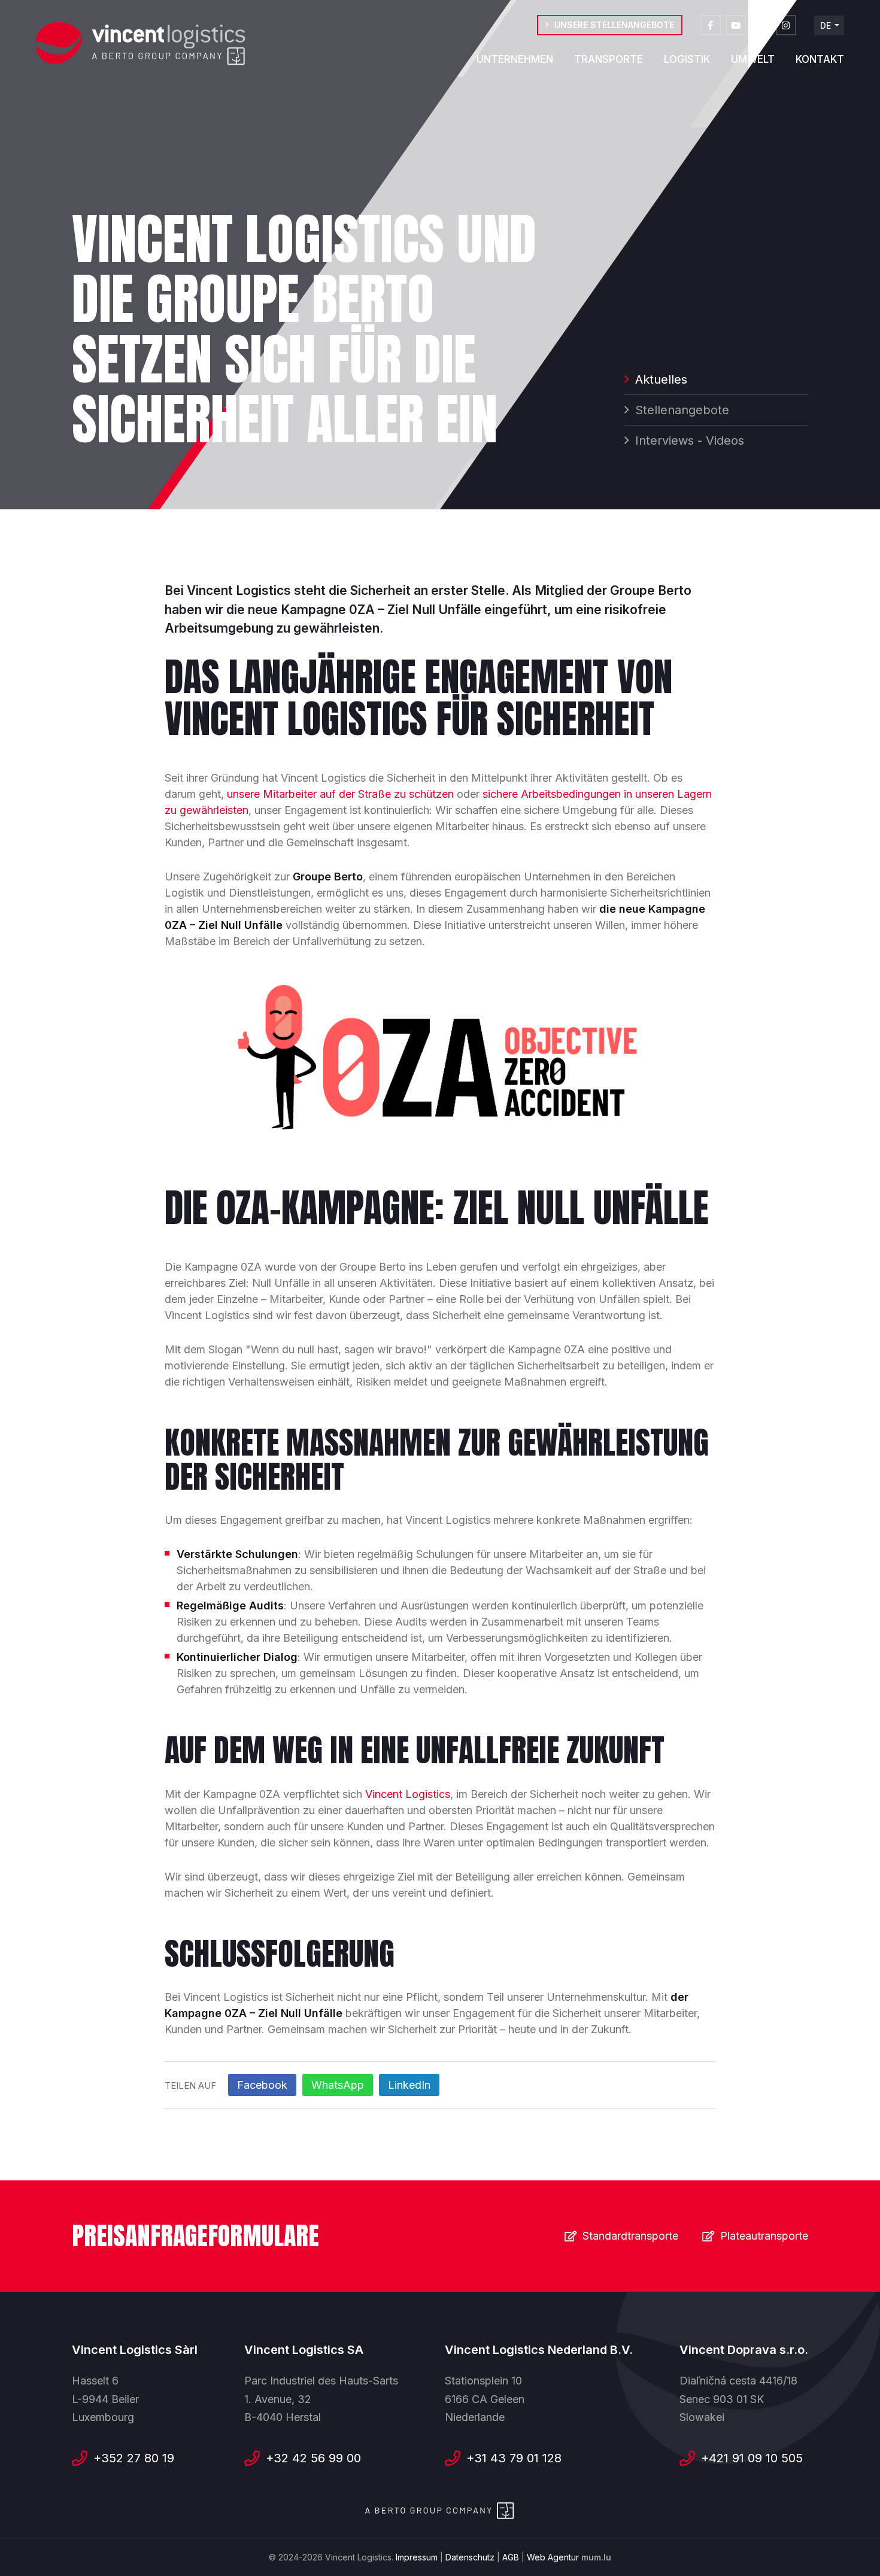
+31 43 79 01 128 (514, 2458)
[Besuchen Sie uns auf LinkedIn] (761, 25)
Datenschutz (470, 2557)
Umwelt (753, 59)
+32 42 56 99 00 (313, 2458)
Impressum (417, 2557)
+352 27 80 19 (134, 2458)
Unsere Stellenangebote (614, 25)
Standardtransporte (630, 2236)
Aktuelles (661, 379)
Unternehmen (515, 59)
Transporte (609, 59)
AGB (511, 2557)
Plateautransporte (764, 2236)
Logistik (687, 59)
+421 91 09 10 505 (752, 2458)
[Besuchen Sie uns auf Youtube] (736, 25)
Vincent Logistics (408, 1794)
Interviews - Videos (690, 441)
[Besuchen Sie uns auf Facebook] (711, 25)
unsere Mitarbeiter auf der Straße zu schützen (340, 794)
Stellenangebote (682, 410)
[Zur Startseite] (141, 44)
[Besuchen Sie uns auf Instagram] (786, 25)
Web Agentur (553, 2557)
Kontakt (820, 59)
